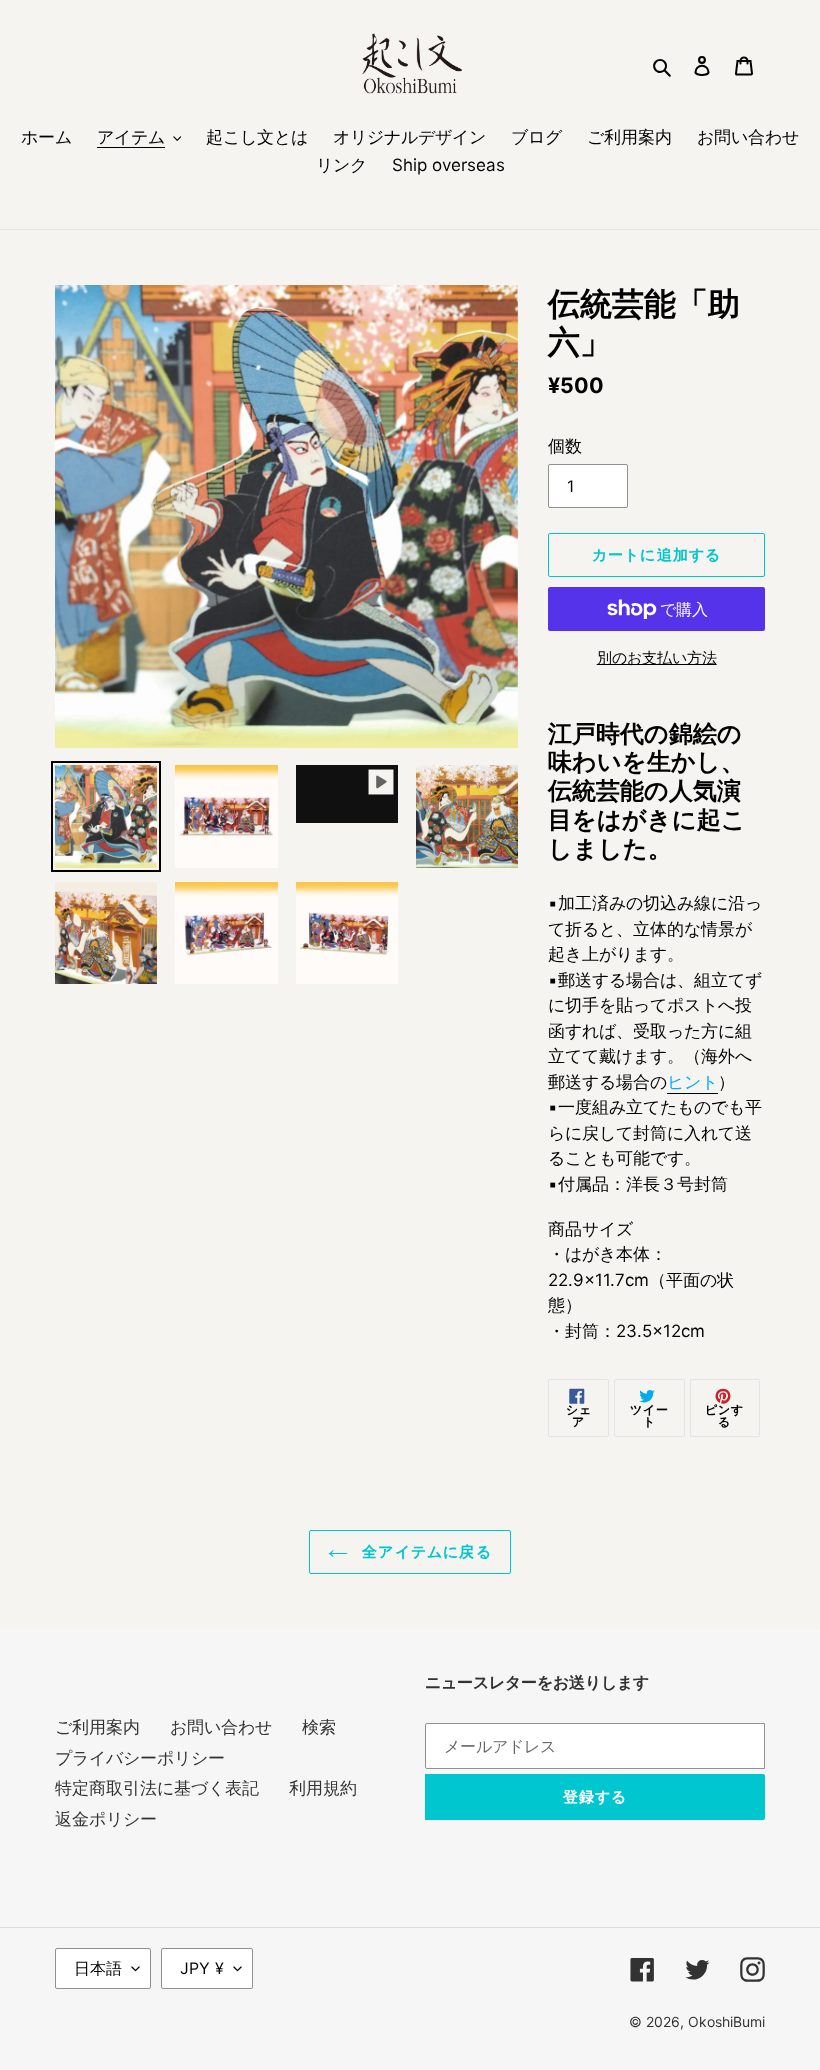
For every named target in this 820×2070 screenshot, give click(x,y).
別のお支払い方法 (657, 657)
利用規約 (323, 1788)
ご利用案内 (97, 1727)
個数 (565, 446)
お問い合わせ (221, 1727)
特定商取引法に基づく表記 (157, 1788)
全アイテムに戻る (425, 1552)
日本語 (98, 1968)
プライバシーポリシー (140, 1758)
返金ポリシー (106, 1819)
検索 (319, 1727)
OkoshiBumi (726, 2021)
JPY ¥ (202, 1968)
